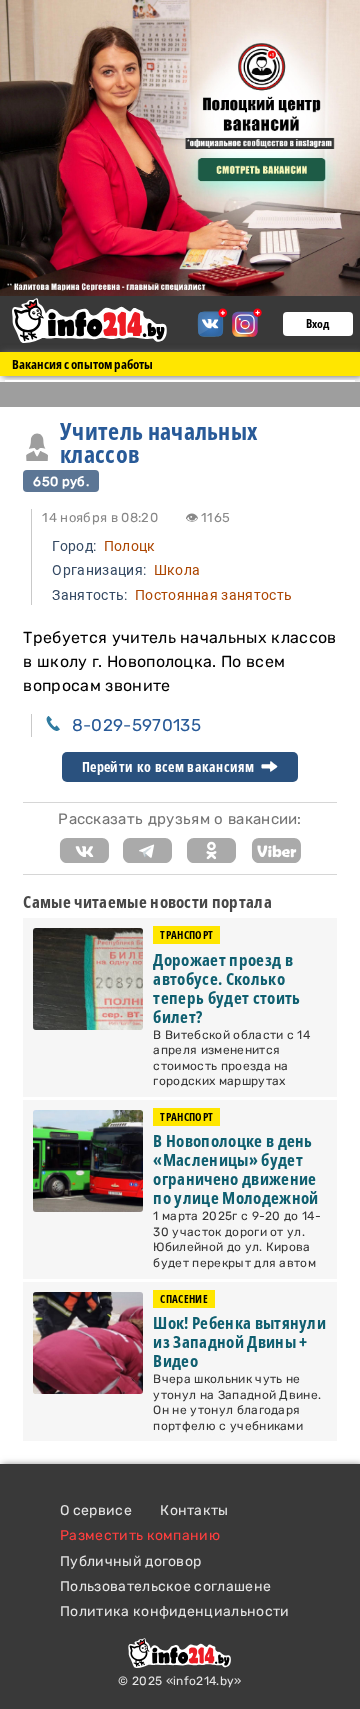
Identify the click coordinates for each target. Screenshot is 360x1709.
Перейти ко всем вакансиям (169, 767)
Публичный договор (130, 1561)
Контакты (194, 1510)
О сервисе (96, 1510)
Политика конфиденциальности (175, 1611)
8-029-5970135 (136, 725)
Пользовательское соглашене (165, 1586)
